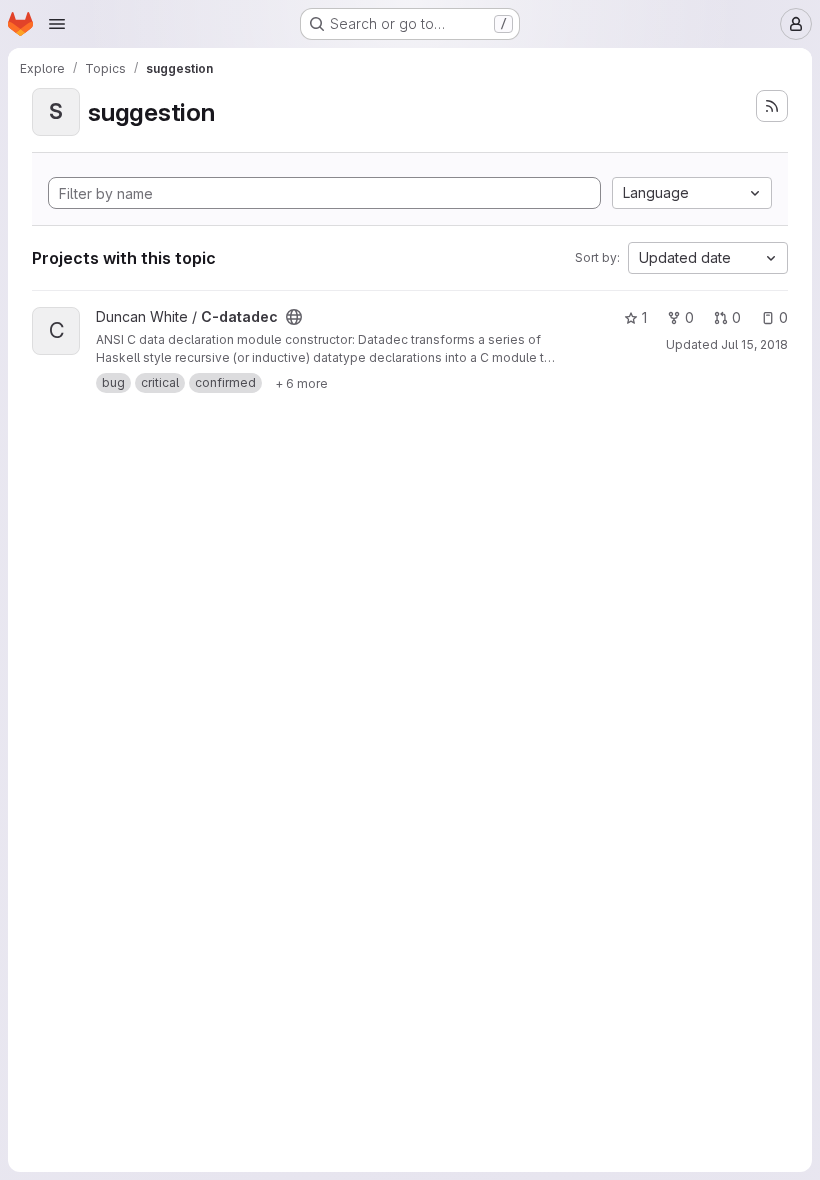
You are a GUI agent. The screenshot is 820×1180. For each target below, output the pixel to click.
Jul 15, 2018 (754, 344)
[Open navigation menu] (57, 24)
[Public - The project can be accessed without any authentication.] (294, 317)
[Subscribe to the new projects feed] (772, 106)
